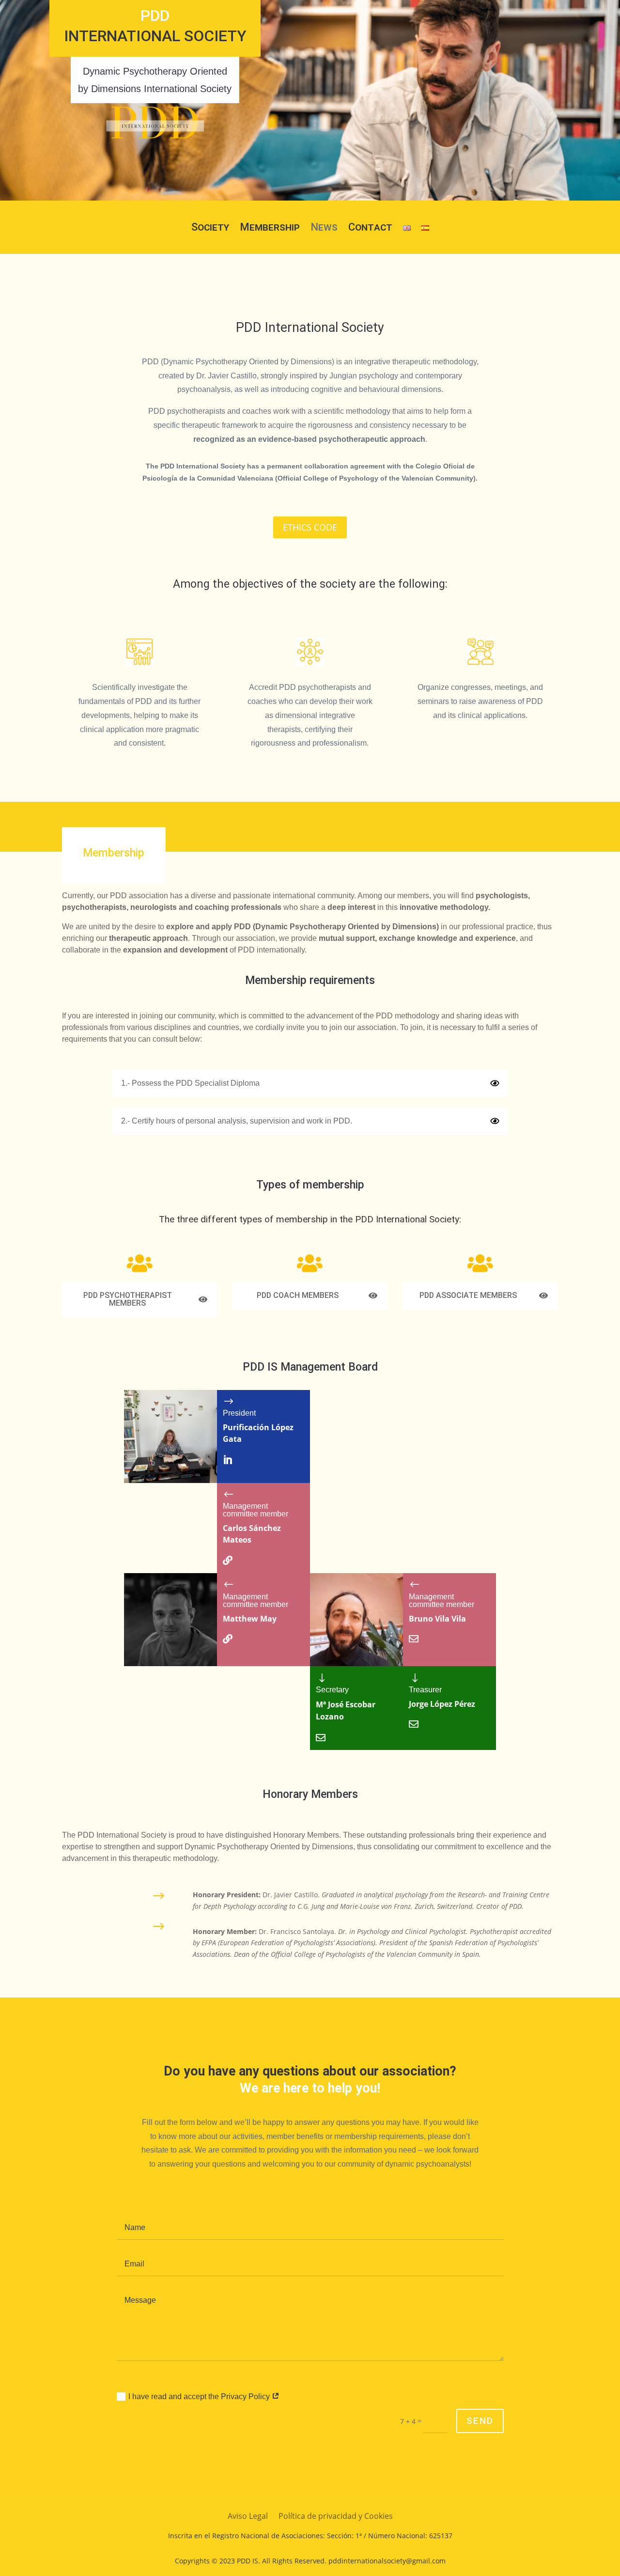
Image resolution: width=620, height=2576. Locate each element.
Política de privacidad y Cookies (336, 2517)
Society (210, 228)
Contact (370, 228)
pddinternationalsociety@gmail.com (387, 2561)
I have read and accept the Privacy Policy (200, 2396)
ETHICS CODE (310, 527)
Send (480, 2421)
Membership (270, 228)
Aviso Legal (248, 2517)
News (324, 228)
